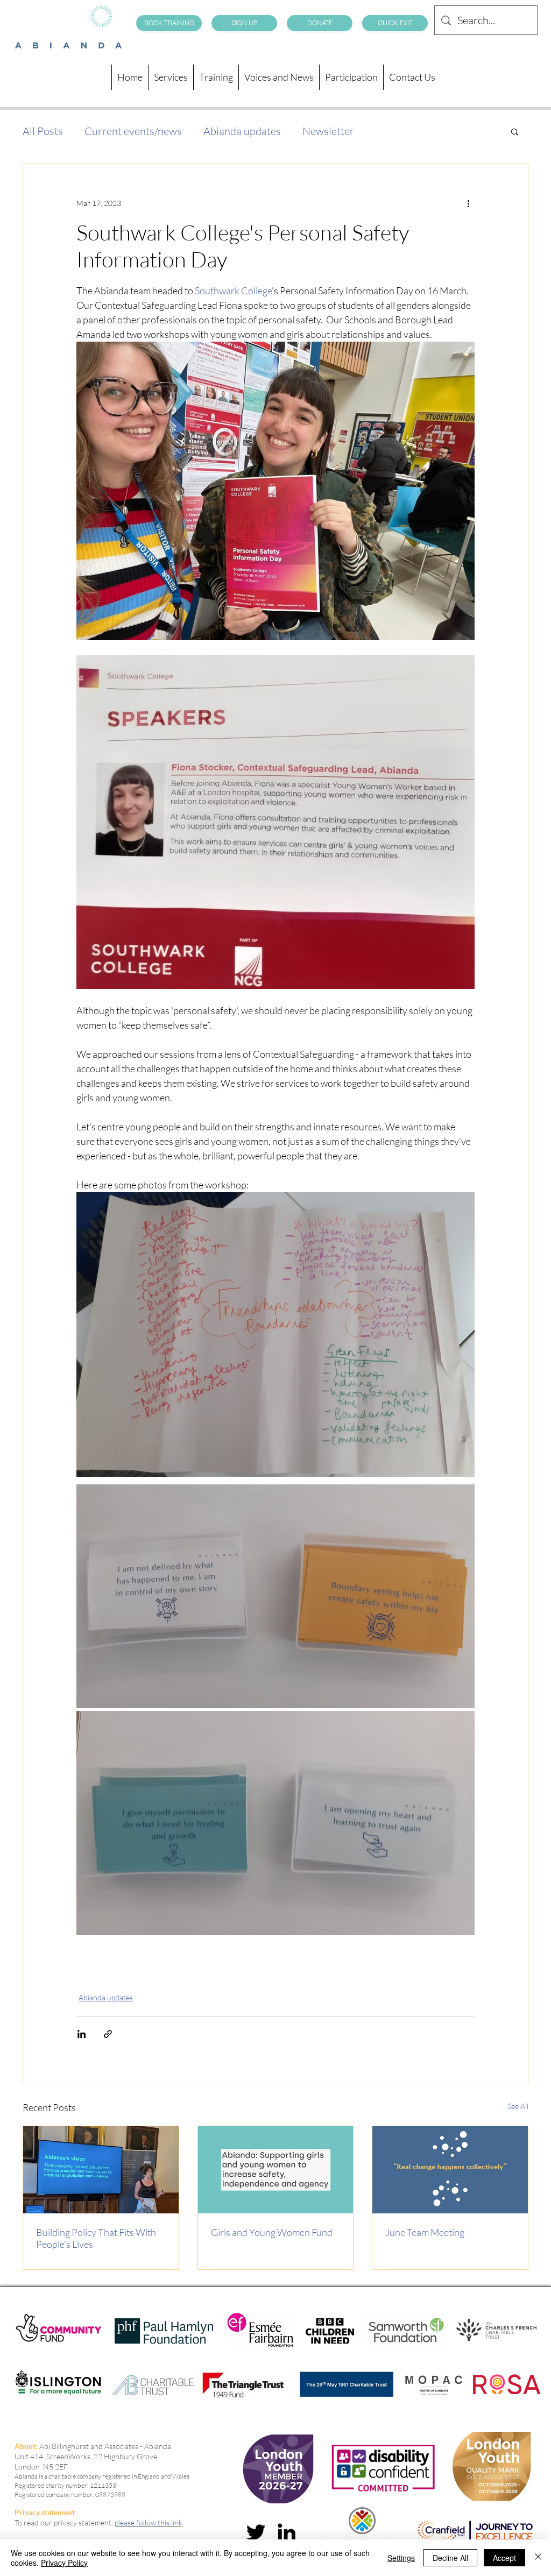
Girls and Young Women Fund (272, 2232)
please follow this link (149, 2522)
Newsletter (328, 131)
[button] (515, 131)
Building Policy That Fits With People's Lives (96, 2238)
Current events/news (133, 131)
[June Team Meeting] (450, 2170)
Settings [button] (401, 2558)
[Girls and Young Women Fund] (276, 2170)
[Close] (538, 2558)
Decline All (450, 2558)
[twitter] (256, 2532)
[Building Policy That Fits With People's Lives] (101, 2170)
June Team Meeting (425, 2232)
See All (518, 2106)
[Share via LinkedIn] (82, 2034)
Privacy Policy (64, 2563)
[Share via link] (108, 2034)
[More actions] (468, 203)
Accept (504, 2558)
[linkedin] (287, 2532)
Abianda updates (242, 131)
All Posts (43, 131)
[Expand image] (275, 1596)
